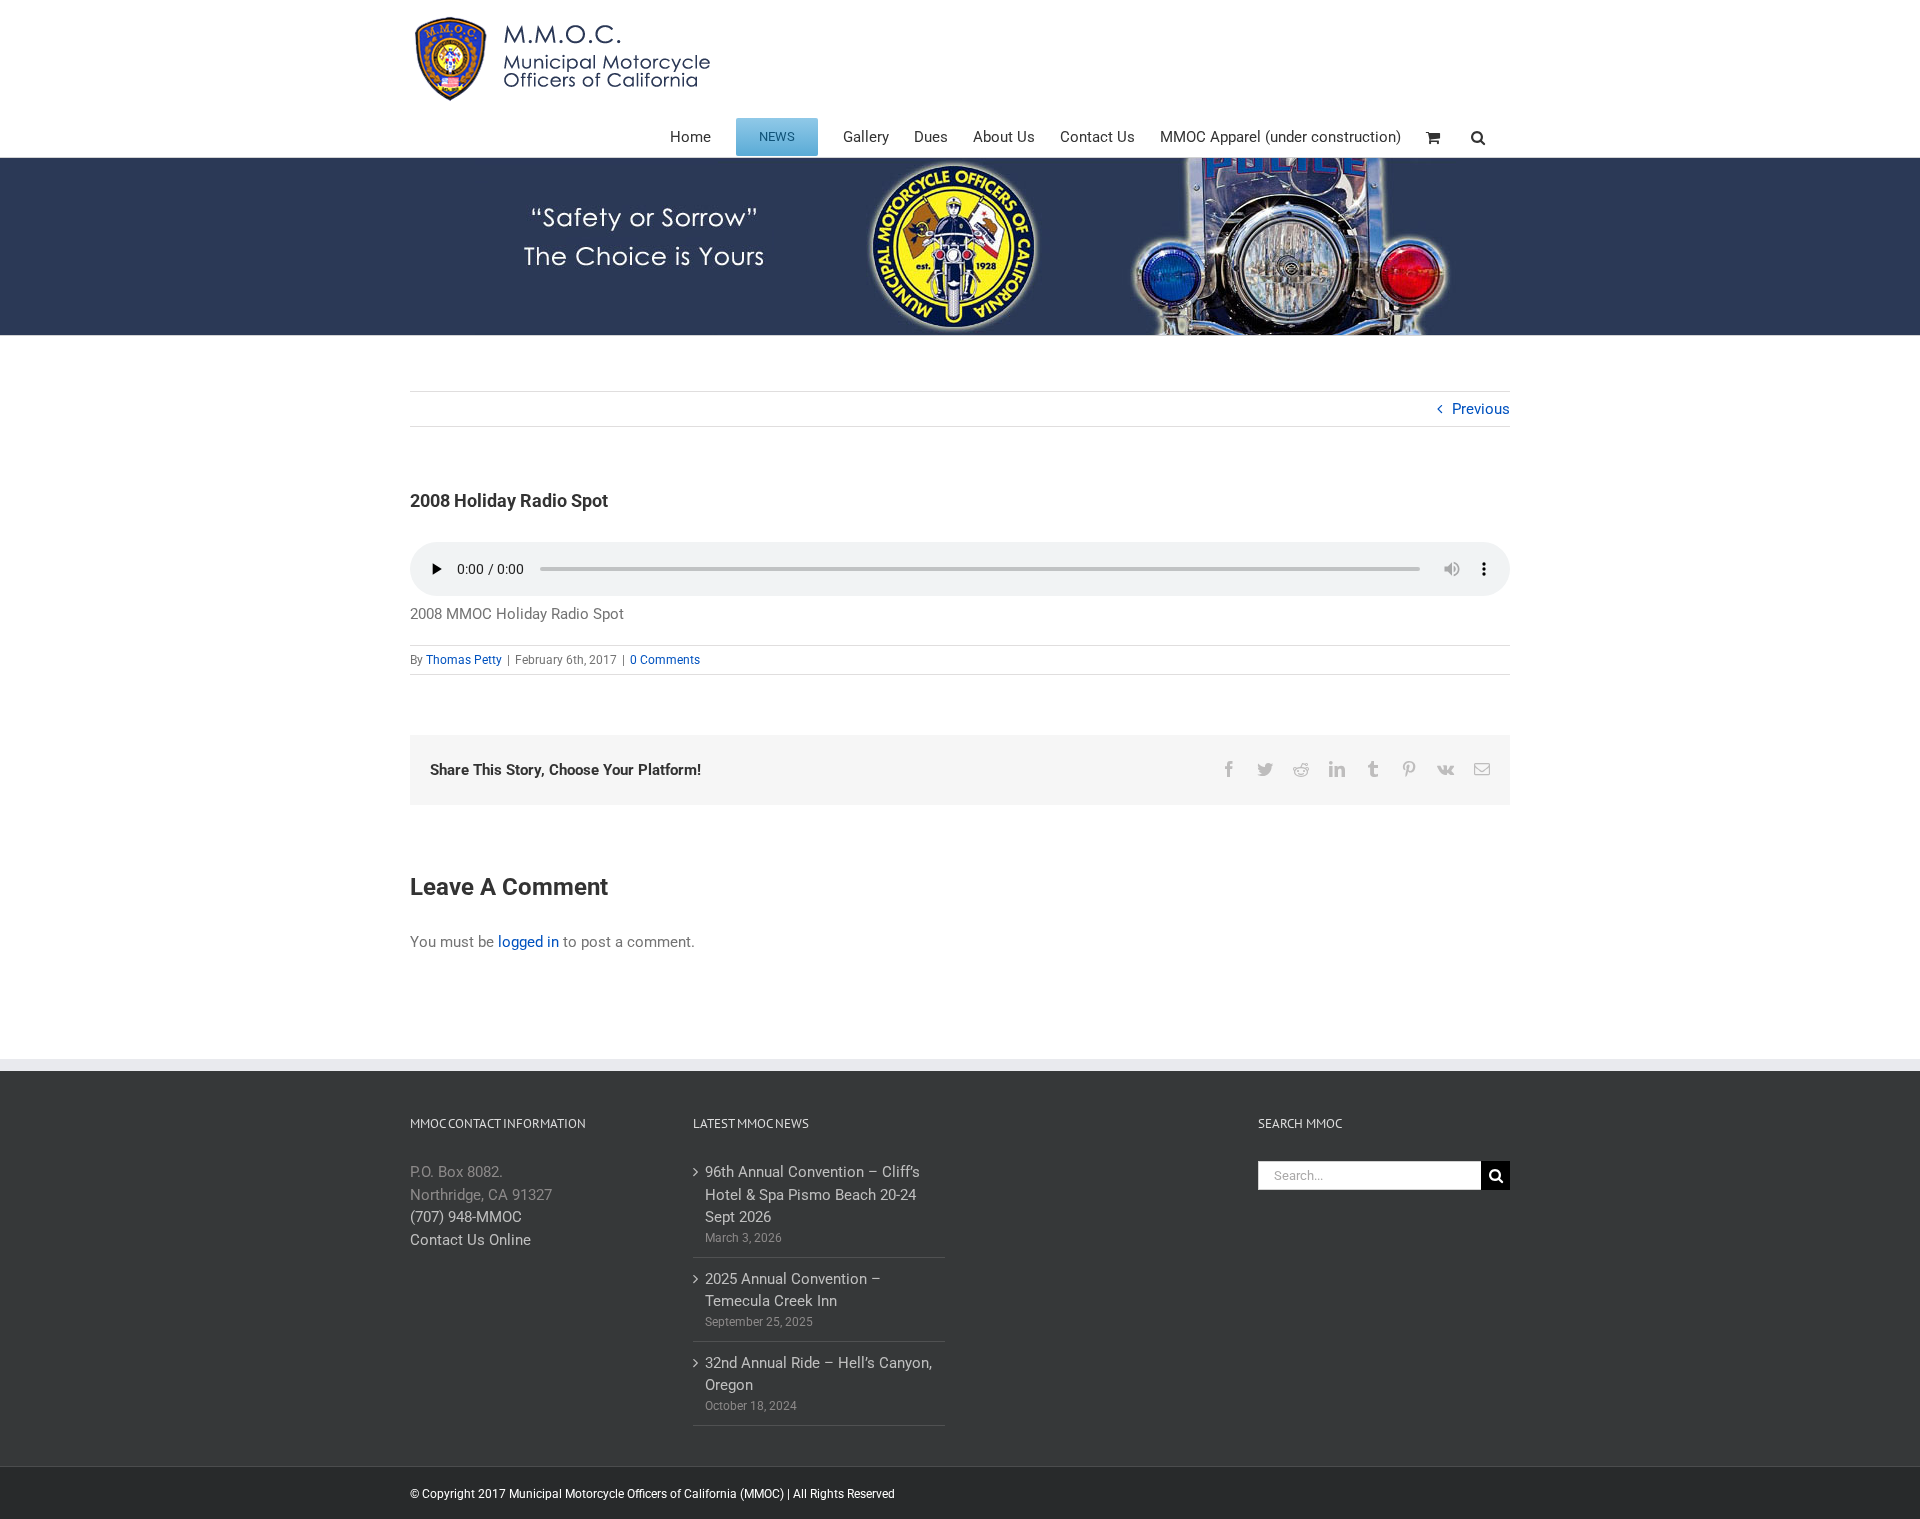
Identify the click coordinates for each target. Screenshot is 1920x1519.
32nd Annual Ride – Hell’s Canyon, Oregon (818, 1374)
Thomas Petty (464, 660)
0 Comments (665, 660)
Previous (1481, 409)
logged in (528, 942)
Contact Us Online (470, 1240)
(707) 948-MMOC (466, 1217)
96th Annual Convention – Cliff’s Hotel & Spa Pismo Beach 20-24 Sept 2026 (812, 1194)
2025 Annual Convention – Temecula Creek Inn (793, 1290)
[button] (1478, 135)
